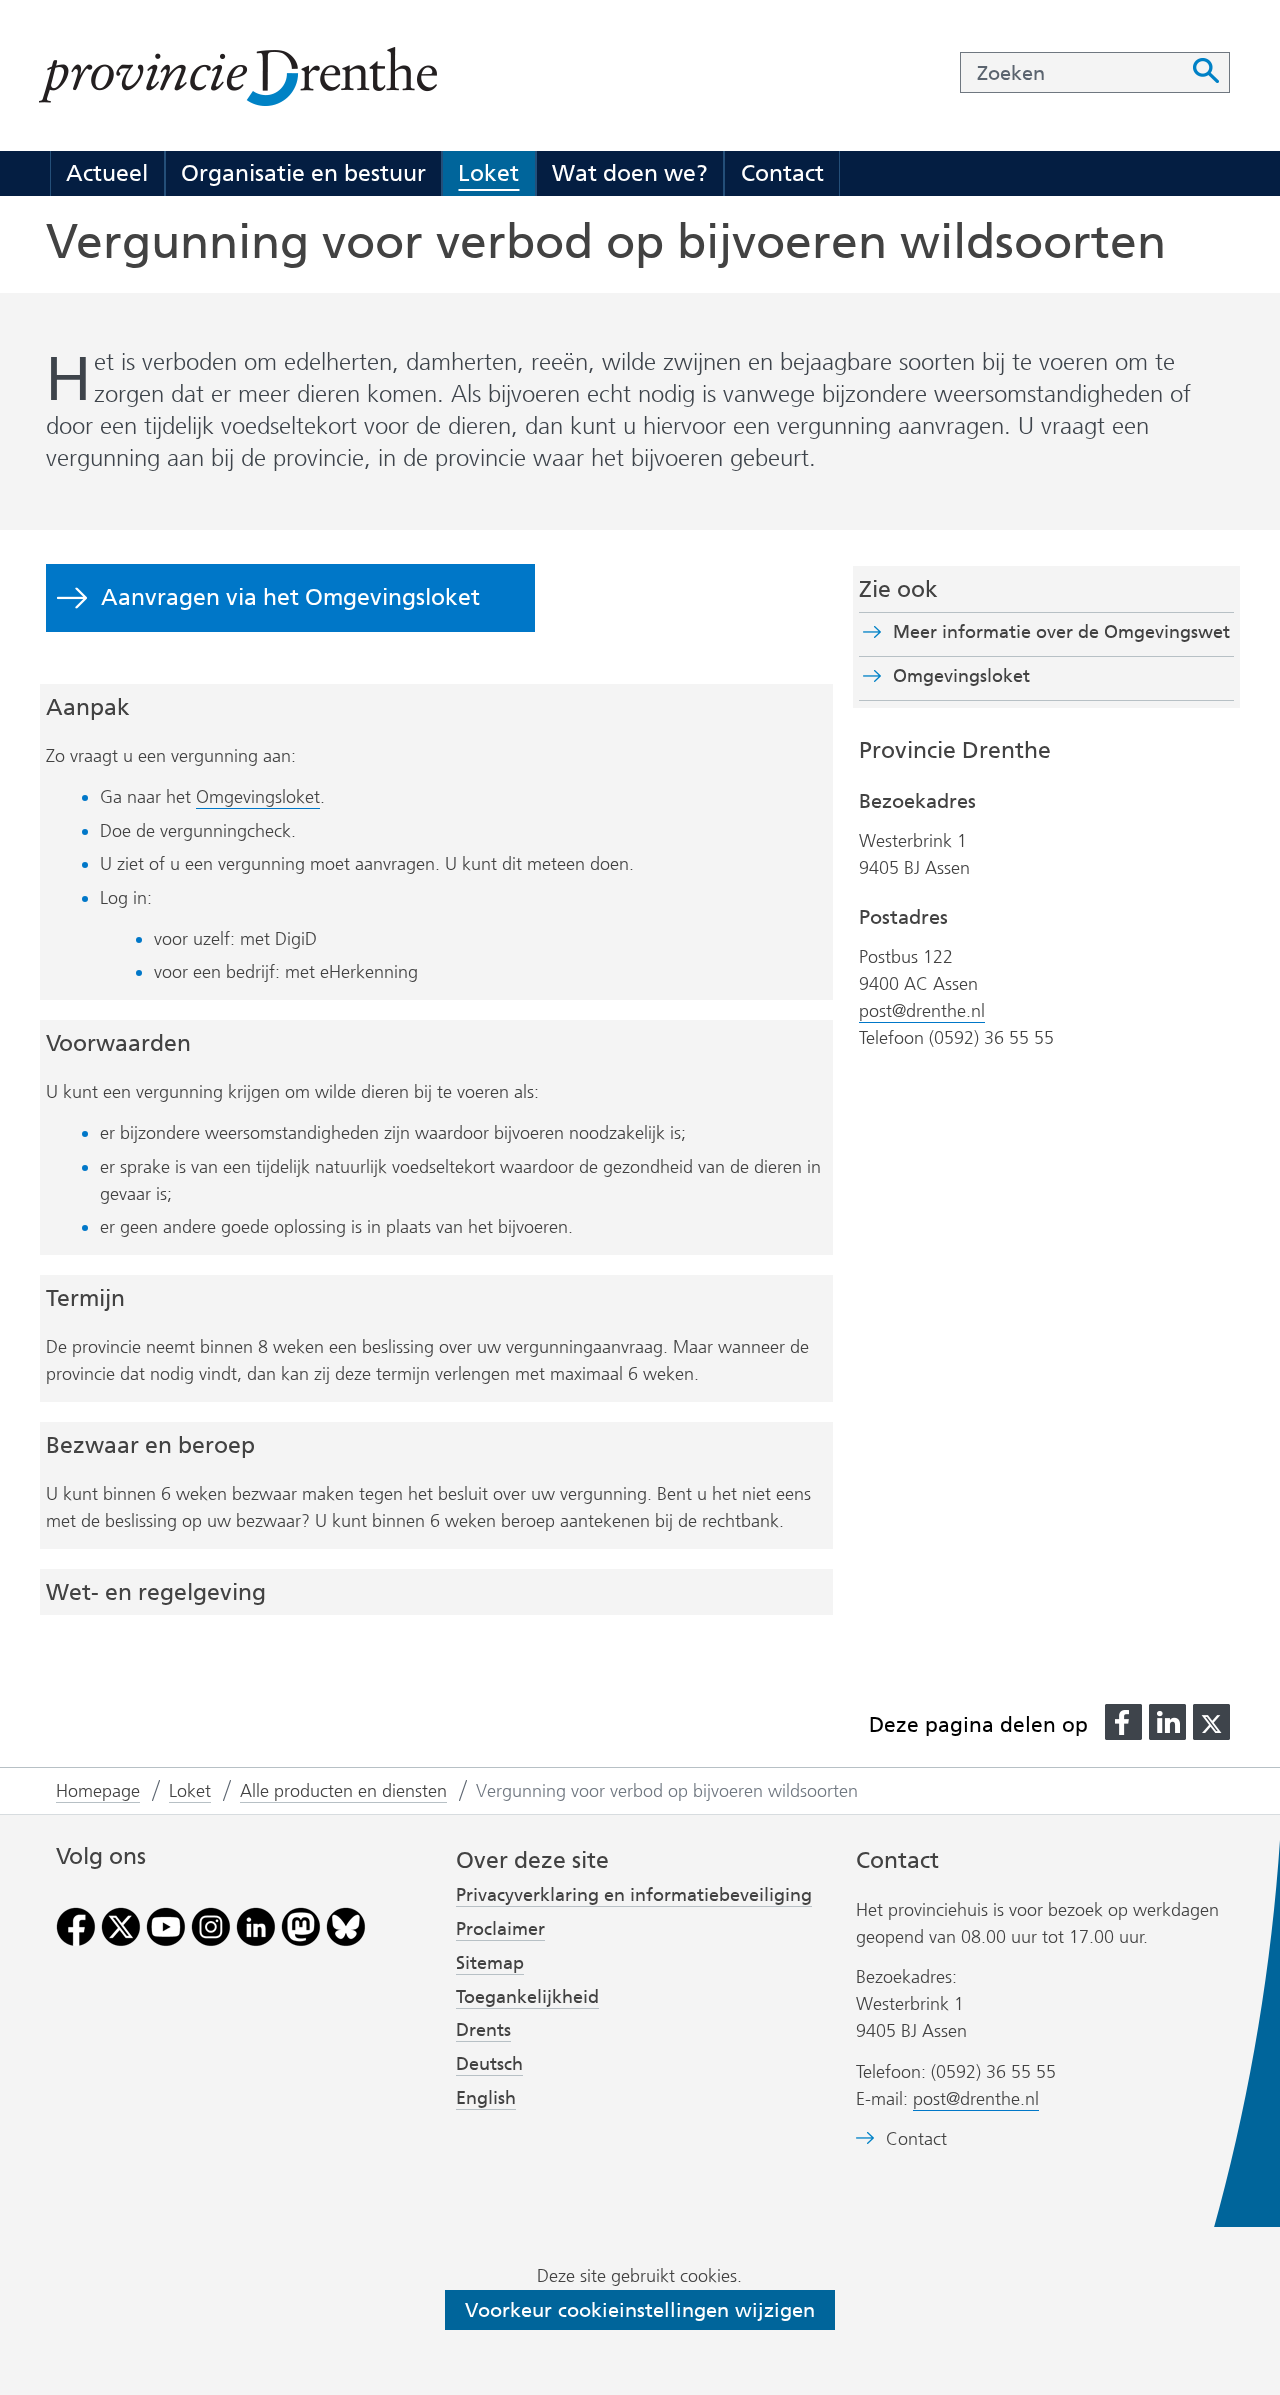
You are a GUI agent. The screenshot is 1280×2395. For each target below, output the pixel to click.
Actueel (107, 173)
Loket (488, 173)
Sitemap (490, 1963)
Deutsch (489, 2064)
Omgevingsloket (258, 797)
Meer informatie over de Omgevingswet (1061, 632)
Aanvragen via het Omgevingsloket (290, 597)
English (486, 2098)
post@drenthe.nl (922, 1011)
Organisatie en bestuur (303, 173)
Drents (483, 2030)
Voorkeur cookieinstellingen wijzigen (640, 2310)
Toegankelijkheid (527, 1997)
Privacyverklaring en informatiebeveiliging (634, 1895)
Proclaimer (500, 1929)
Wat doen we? (630, 173)
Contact (782, 173)
